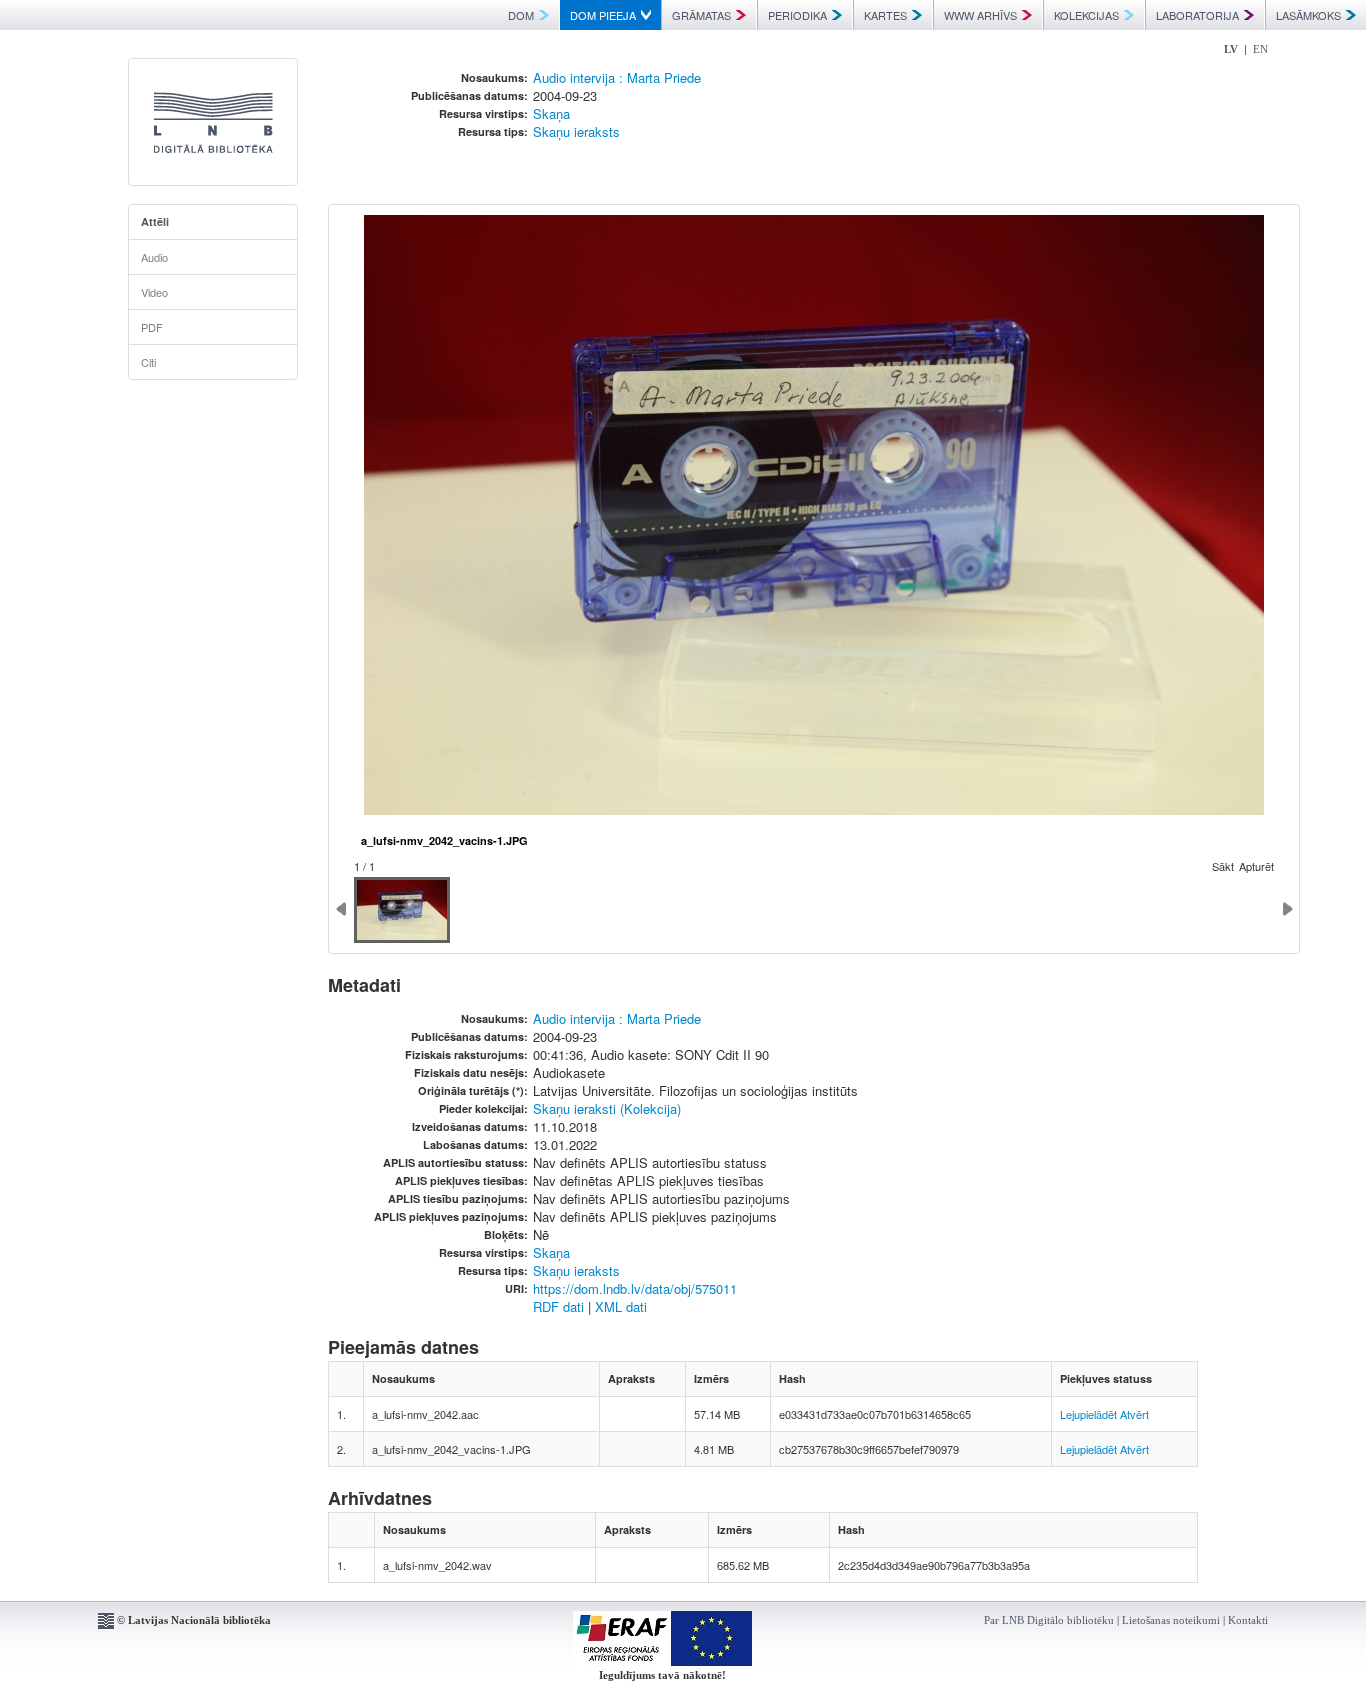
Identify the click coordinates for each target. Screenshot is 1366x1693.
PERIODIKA (797, 15)
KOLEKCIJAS (1086, 15)
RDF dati (558, 1306)
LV (1231, 49)
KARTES (885, 15)
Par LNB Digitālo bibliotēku (1049, 1620)
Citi (148, 362)
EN (1260, 49)
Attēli (155, 221)
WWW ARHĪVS (980, 15)
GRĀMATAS (701, 15)
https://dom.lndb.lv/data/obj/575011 (635, 1288)
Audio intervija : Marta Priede (617, 77)
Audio (154, 257)
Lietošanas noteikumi (1171, 1620)
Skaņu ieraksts (576, 131)
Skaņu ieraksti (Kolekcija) (607, 1108)
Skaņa (551, 113)
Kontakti (1248, 1620)
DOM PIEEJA (603, 15)
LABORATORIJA (1197, 15)
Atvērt (1134, 1414)
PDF (152, 327)
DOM (521, 15)
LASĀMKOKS (1308, 15)
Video (154, 292)
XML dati (621, 1306)
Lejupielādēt (1088, 1414)
